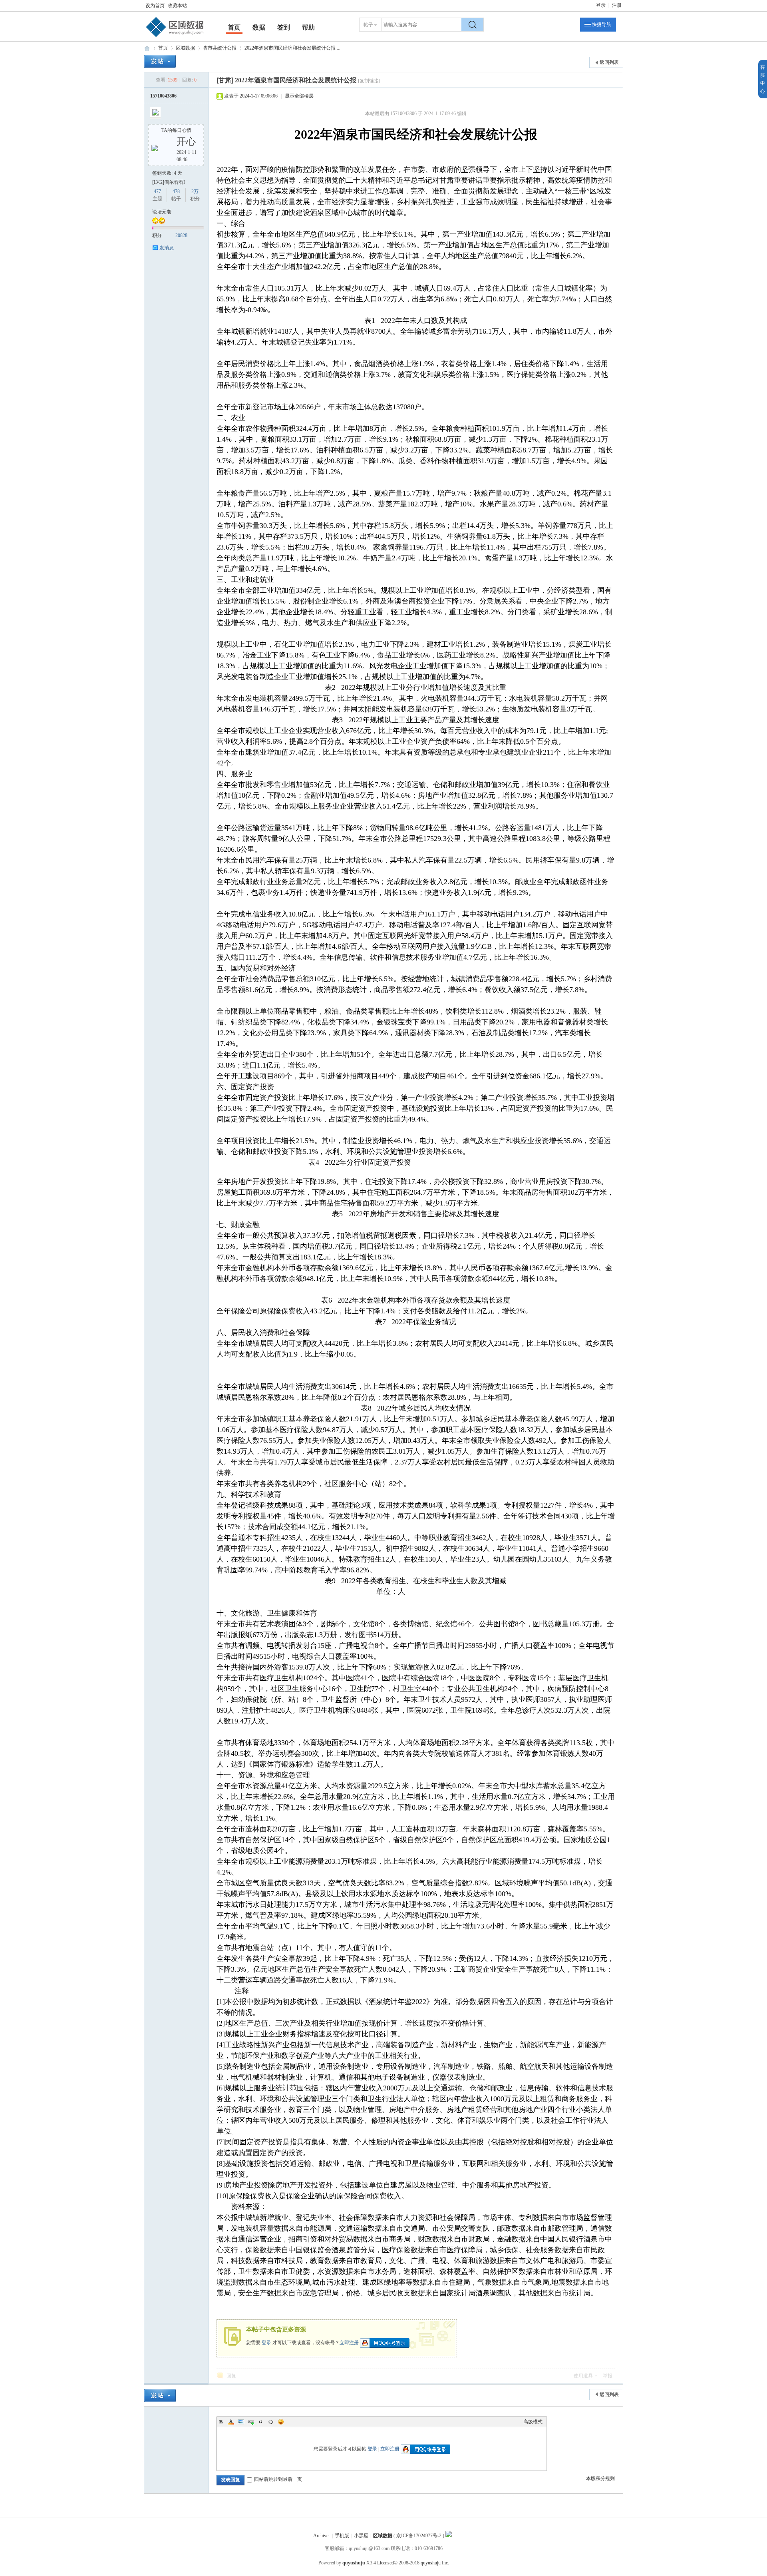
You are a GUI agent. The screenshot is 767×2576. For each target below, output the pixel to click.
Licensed (385, 2563)
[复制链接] (369, 81)
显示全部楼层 (299, 96)
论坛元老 (162, 212)
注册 (617, 5)
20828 (181, 235)
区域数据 (147, 48)
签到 (284, 27)
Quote (261, 2422)
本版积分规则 (600, 2478)
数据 (259, 27)
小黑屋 (361, 2536)
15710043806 (163, 96)
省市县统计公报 (220, 48)
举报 (608, 2376)
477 (157, 191)
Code (271, 2422)
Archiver (322, 2536)
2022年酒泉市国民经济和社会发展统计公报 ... (292, 48)
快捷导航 (602, 24)
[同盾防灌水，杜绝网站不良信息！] (449, 2536)
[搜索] (473, 25)
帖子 (368, 25)
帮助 (308, 27)
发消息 (167, 248)
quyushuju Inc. (435, 2563)
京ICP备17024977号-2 (419, 2536)
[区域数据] (175, 37)
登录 (601, 5)
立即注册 (349, 2342)
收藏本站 (177, 6)
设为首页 (155, 6)
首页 (234, 27)
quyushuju (354, 2563)
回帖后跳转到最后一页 (278, 2479)
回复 (231, 2376)
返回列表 (609, 62)
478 (176, 191)
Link (251, 2422)
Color (231, 2422)
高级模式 (533, 2422)
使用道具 (583, 2376)
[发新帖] (160, 61)
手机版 (342, 2536)
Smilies (281, 2422)
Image (241, 2422)
